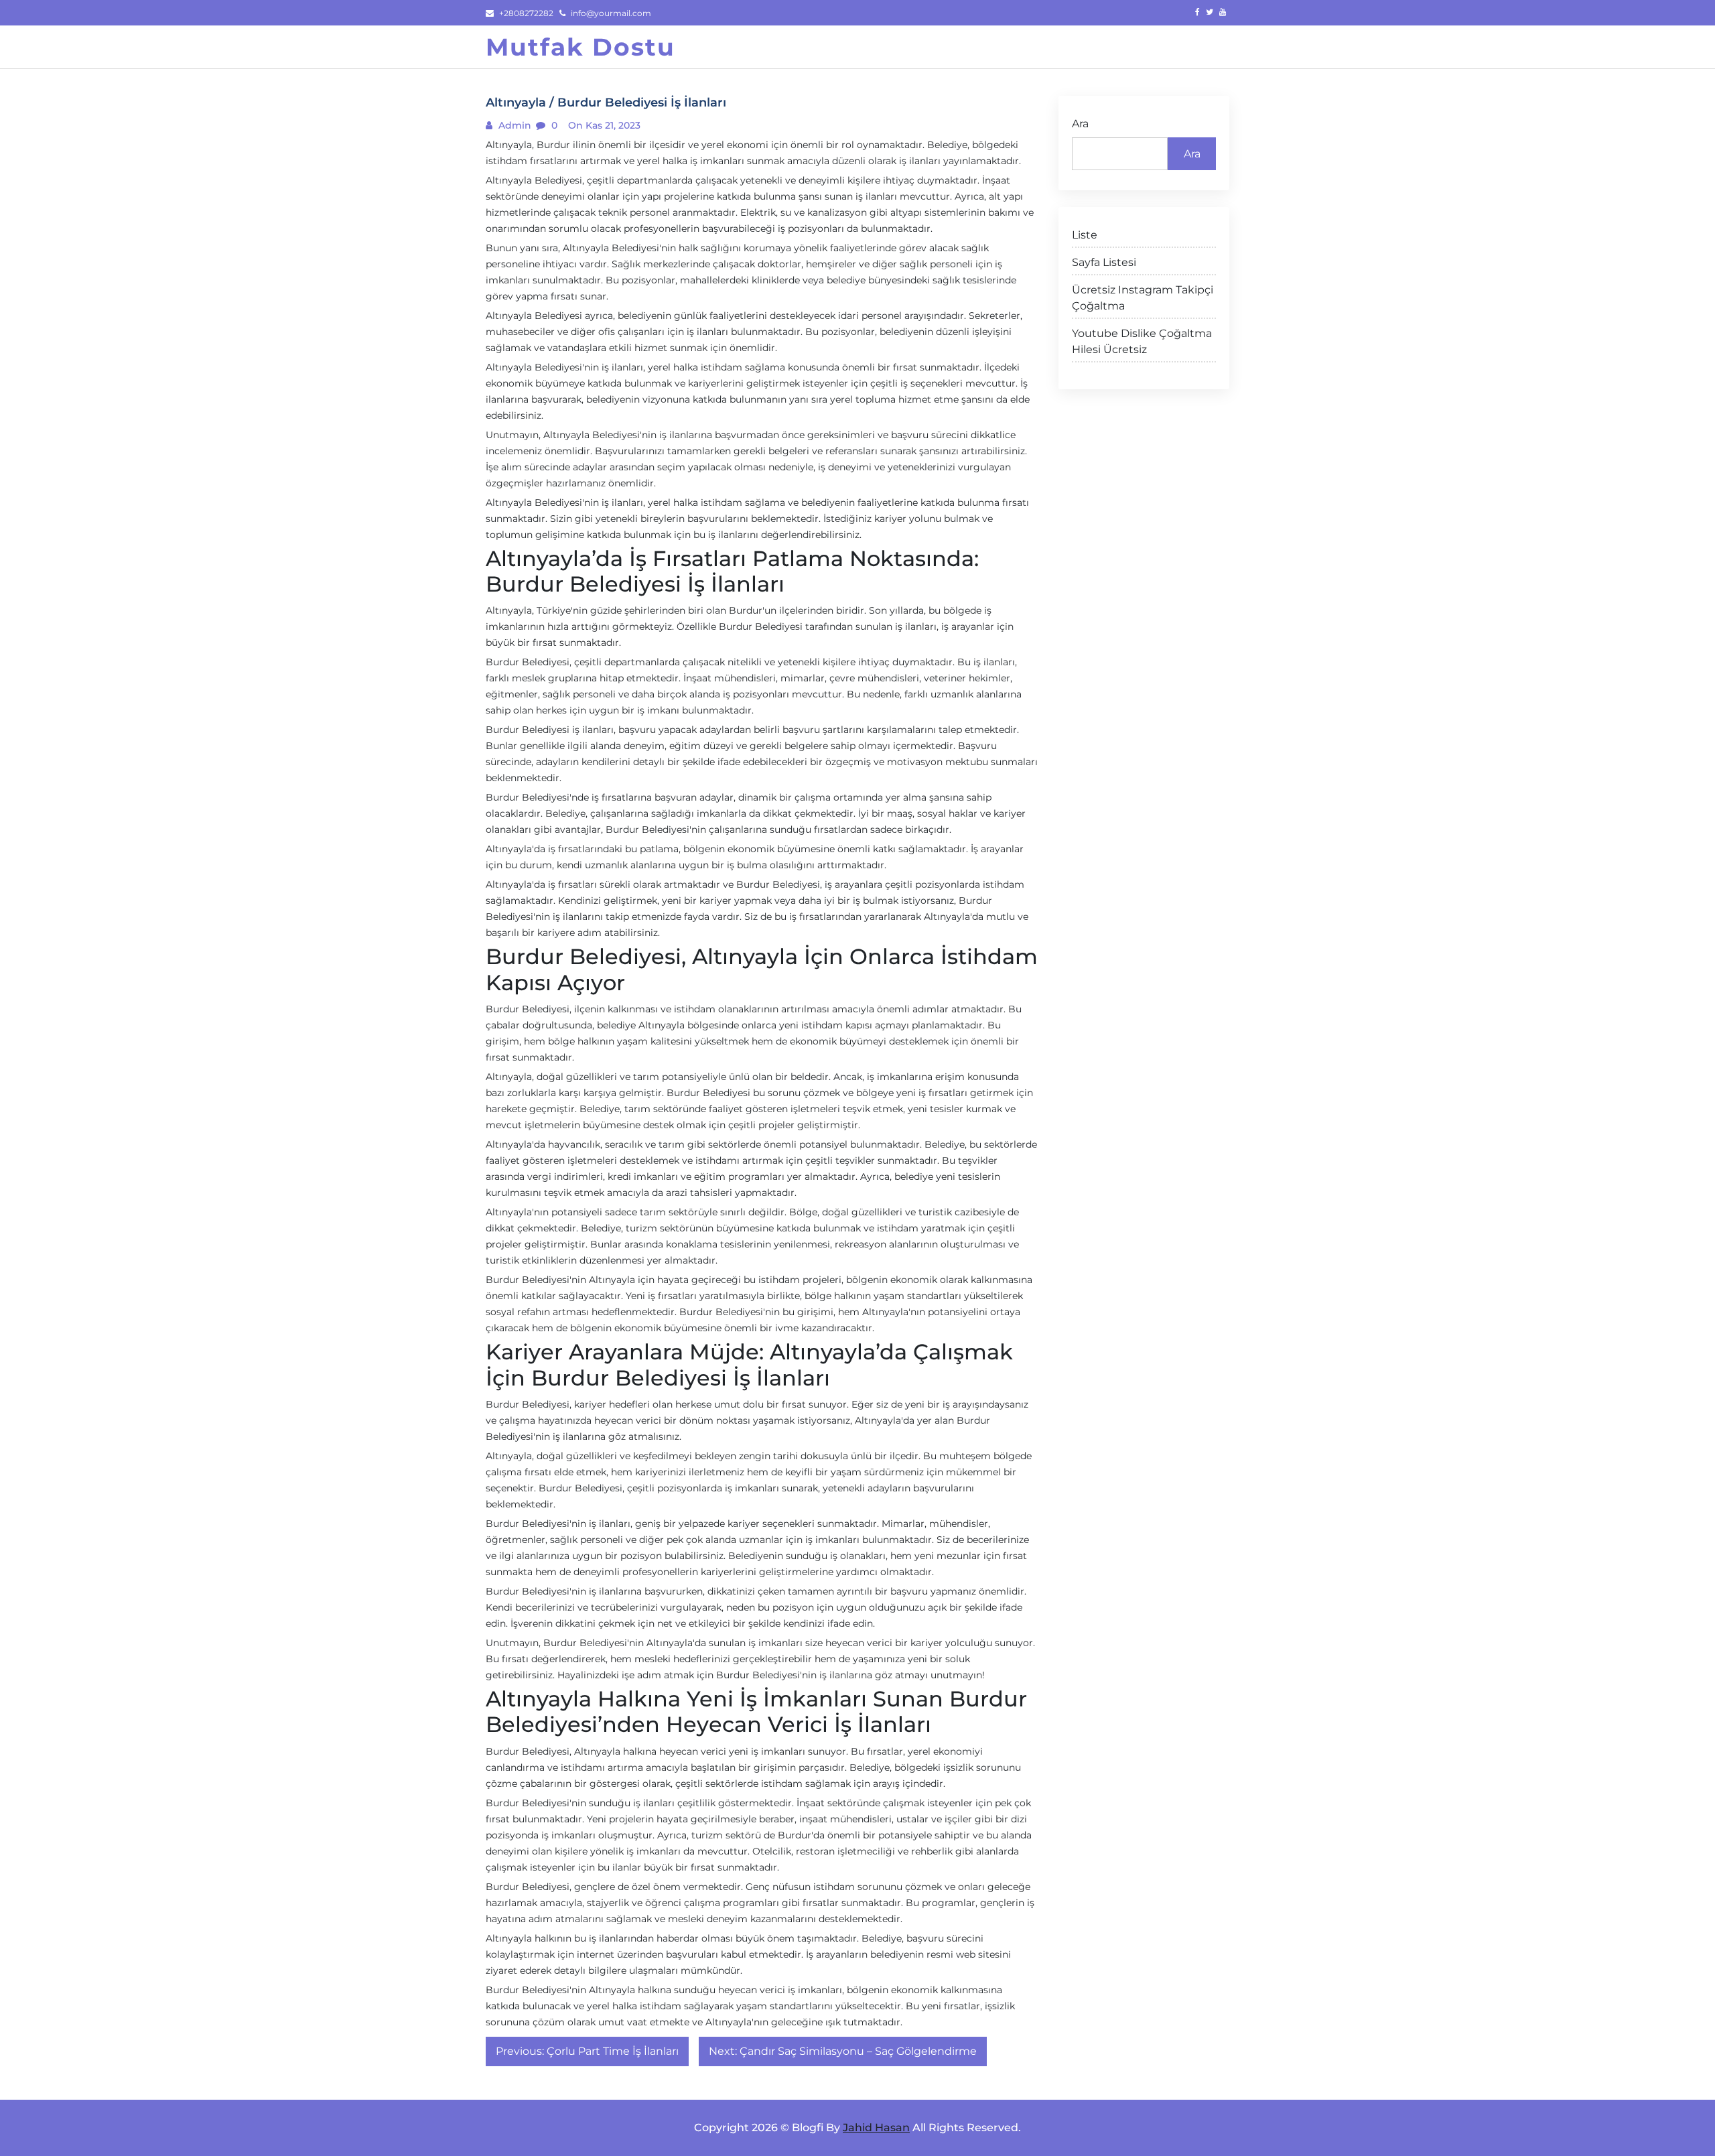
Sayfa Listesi (1104, 262)
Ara (1080, 124)
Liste (1085, 235)
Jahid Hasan (876, 2128)
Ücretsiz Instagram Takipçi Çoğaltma (1143, 298)
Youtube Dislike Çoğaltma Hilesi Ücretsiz (1142, 341)
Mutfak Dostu (580, 47)
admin (513, 125)
